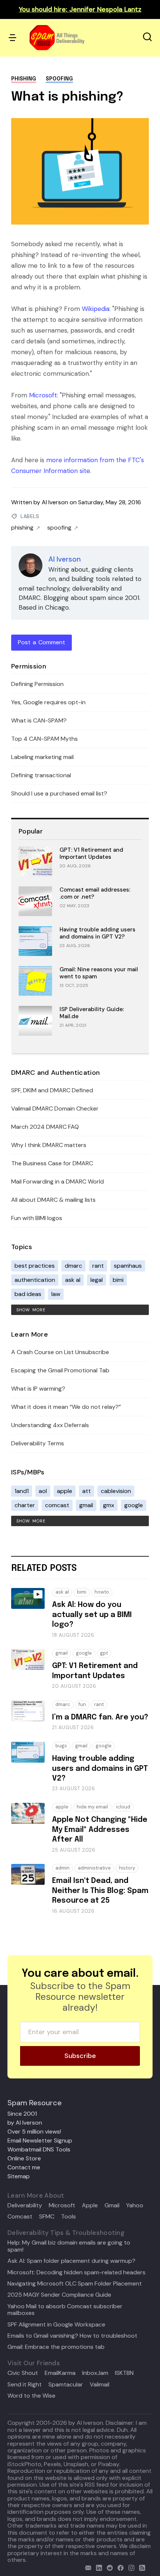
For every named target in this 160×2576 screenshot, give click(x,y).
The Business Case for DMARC (52, 1163)
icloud (123, 1807)
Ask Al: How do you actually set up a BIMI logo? (92, 1615)
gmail (86, 1505)
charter (25, 1505)
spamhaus (128, 1266)
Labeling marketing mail (42, 757)
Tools (68, 2217)
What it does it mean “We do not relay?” (66, 1407)
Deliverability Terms (38, 1443)
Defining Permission (37, 684)
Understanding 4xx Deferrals (50, 1425)
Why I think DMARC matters (49, 1145)
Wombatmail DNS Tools (39, 2149)
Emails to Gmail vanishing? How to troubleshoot (72, 2336)
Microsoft (43, 395)
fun (82, 1704)
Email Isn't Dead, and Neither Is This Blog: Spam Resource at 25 (100, 1891)
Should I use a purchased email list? (59, 793)
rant (98, 1266)
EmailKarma (60, 2373)
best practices (35, 1266)
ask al (73, 1280)
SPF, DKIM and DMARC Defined (52, 1090)
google (134, 1505)
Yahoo (135, 2205)
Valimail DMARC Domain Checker (55, 1108)
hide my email (92, 1807)
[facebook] (119, 2567)
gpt (104, 1653)
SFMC (47, 2217)
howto (102, 1592)
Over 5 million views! (34, 2132)
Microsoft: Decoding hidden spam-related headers (76, 2272)
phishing (24, 79)
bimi (118, 1280)
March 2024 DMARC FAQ (45, 1127)
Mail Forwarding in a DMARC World (57, 1181)
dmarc (73, 1266)
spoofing (59, 79)
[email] (87, 2567)
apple (65, 1491)
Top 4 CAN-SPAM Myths (44, 739)
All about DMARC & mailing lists (53, 1200)
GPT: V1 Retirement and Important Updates (91, 853)
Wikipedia (96, 309)
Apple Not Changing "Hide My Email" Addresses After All (100, 1830)
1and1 (22, 1491)
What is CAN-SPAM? (39, 720)
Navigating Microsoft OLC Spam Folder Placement (75, 2284)
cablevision (116, 1491)
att (87, 1491)
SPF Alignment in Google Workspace (56, 2325)
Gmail (112, 2205)
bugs (61, 1746)
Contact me (24, 2167)
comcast (57, 1505)
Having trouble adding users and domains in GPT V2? (97, 933)
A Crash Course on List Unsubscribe (60, 1352)
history (127, 1868)
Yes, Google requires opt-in (48, 702)
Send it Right (25, 2385)
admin (63, 1868)
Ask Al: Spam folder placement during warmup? (71, 2261)
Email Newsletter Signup (40, 2140)
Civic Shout (23, 2373)
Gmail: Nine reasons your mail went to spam (99, 973)
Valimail (100, 2385)
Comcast (20, 2217)
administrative (94, 1868)
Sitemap (19, 2176)
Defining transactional (41, 775)
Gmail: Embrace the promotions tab (56, 2347)
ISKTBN (124, 2373)
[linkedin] (97, 2567)
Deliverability (25, 2205)
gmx (109, 1505)
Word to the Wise (31, 2396)
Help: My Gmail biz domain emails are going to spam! (69, 2246)
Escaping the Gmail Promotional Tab (60, 1370)
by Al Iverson (25, 2123)
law (56, 1294)
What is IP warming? (38, 1389)
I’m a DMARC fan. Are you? (100, 1717)
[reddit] (108, 2567)
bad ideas (28, 1294)
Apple (90, 2205)
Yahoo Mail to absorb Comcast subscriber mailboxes (65, 2310)
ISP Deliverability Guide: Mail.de (92, 1013)
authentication (35, 1280)
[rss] (140, 2567)
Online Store (24, 2158)
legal (97, 1280)
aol (43, 1491)
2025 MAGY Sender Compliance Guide (59, 2295)
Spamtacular (66, 2385)
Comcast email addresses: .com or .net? (95, 893)
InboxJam (95, 2373)
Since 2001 (22, 2114)
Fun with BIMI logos (37, 1218)
